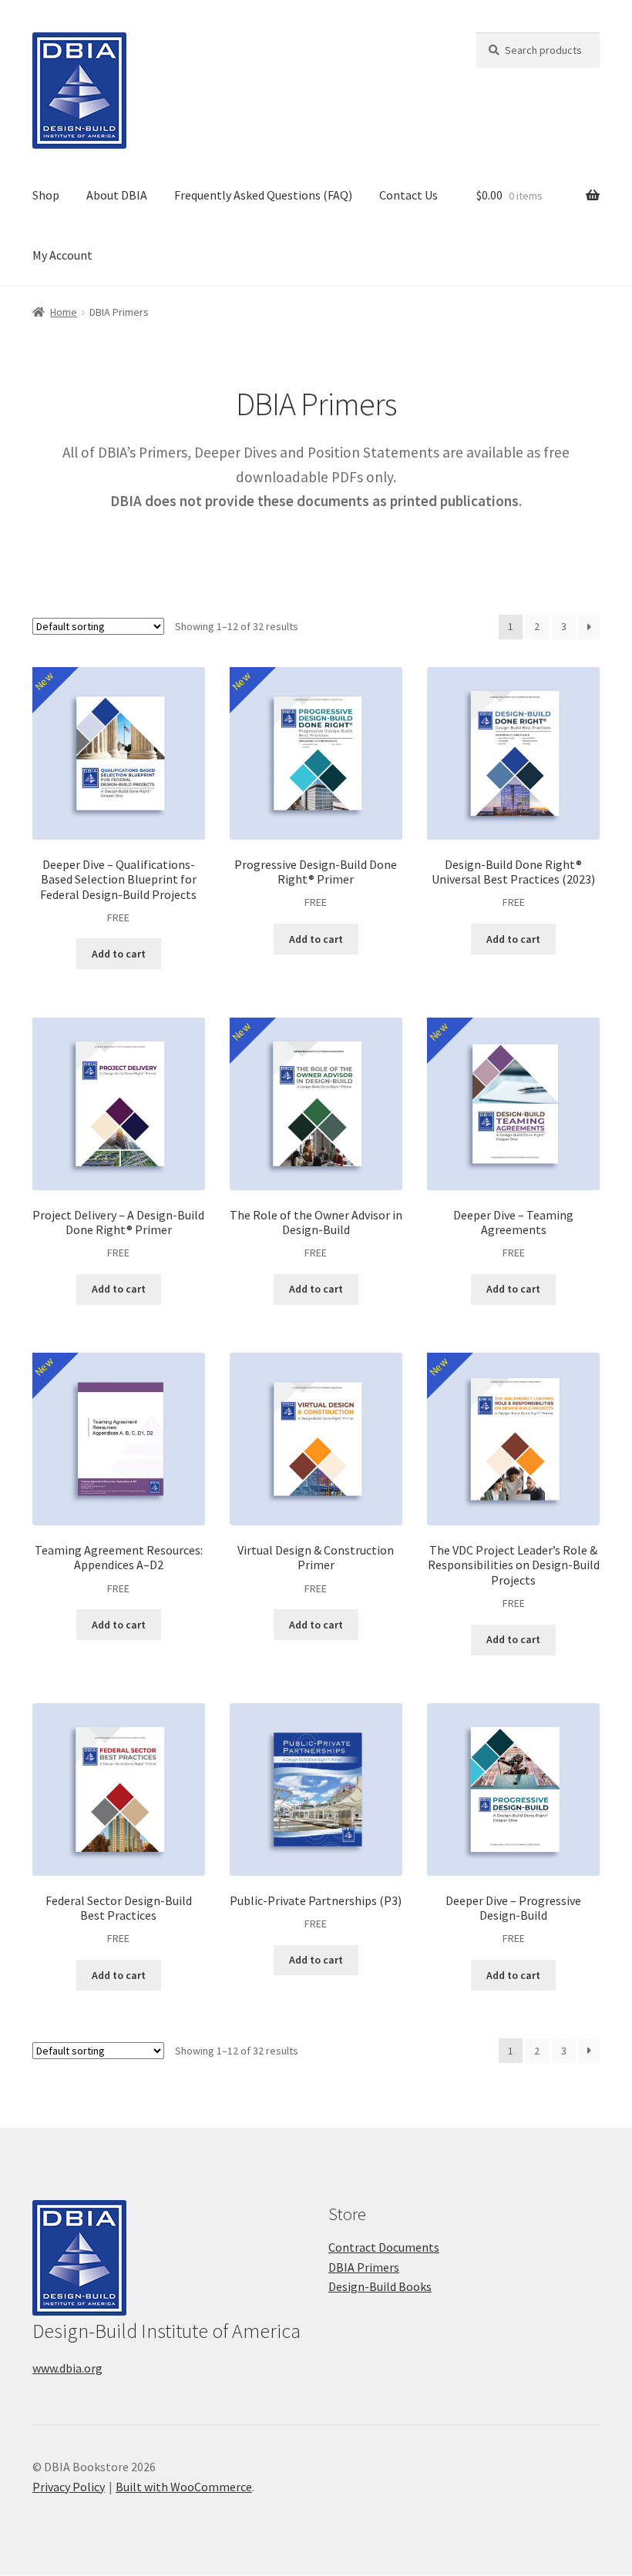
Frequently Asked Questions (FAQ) (263, 195)
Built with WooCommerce (184, 2487)
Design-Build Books (380, 2286)
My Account (62, 255)
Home (64, 312)
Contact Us (408, 195)
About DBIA (117, 195)
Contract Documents (384, 2247)
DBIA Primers (364, 2267)
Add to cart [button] (119, 954)
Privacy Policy (69, 2487)
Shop (46, 195)
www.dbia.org (67, 2368)
